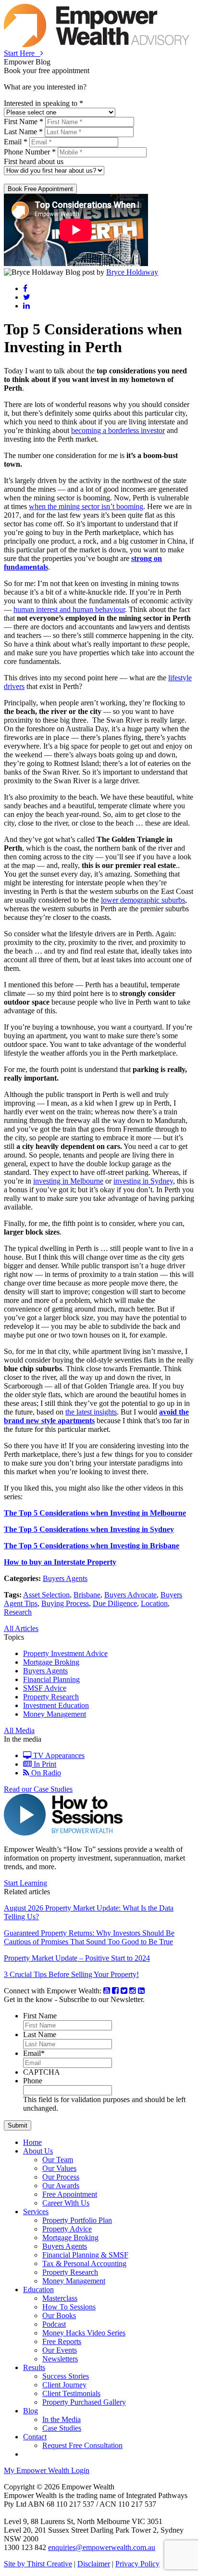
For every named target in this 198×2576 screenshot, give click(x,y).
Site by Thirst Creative (38, 2564)
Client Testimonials (71, 2393)
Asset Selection (46, 1595)
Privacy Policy (137, 2564)
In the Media (62, 2419)
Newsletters (60, 2359)
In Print (44, 1764)
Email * (16, 142)
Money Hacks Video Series (84, 2333)
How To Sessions (69, 2307)
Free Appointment (70, 2194)
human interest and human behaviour (69, 609)
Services (36, 2212)
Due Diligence (115, 1603)
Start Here (22, 53)
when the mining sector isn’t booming (86, 506)
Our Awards (61, 2186)
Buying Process (65, 1603)
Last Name (40, 2034)
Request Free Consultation (82, 2445)
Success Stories (66, 2376)
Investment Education (56, 1705)
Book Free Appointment (40, 189)
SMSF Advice (45, 1688)
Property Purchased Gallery (84, 2402)
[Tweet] (27, 297)
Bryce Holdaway (132, 272)
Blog (31, 2411)
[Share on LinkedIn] (26, 306)
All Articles (21, 1628)
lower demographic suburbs (143, 900)
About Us (38, 2151)
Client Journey (64, 2385)
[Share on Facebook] (25, 288)
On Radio (45, 1773)
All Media (19, 1730)
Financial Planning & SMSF (85, 2255)
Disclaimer (94, 2564)
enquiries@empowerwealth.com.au (102, 2547)
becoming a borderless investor (118, 430)
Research (18, 1612)
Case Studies (62, 2428)
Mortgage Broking (51, 1662)
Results (34, 2367)
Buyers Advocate (130, 1595)
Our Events (60, 2350)
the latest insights (91, 1412)
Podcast (54, 2324)
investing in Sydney (143, 1181)
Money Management (55, 1714)
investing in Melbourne (68, 1181)
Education (38, 2289)
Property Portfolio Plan (77, 2220)
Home (32, 2142)
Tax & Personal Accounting (84, 2264)
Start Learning (25, 1883)
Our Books (59, 2315)
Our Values (59, 2168)
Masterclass (60, 2298)
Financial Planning (51, 1679)
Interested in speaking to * (43, 103)
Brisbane (87, 1595)
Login (47, 2470)
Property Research (51, 1697)
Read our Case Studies (38, 1789)
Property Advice (67, 2229)
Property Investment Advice (65, 1653)
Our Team (58, 2160)
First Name (40, 2016)
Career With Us (66, 2203)
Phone (33, 2081)
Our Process (61, 2177)
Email (34, 2053)
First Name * (24, 121)
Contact (35, 2437)
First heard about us (34, 161)
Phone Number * (30, 152)
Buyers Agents (65, 1578)
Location (154, 1603)
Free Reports (62, 2341)
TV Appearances (58, 1755)
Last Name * (23, 132)
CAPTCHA (42, 2072)
